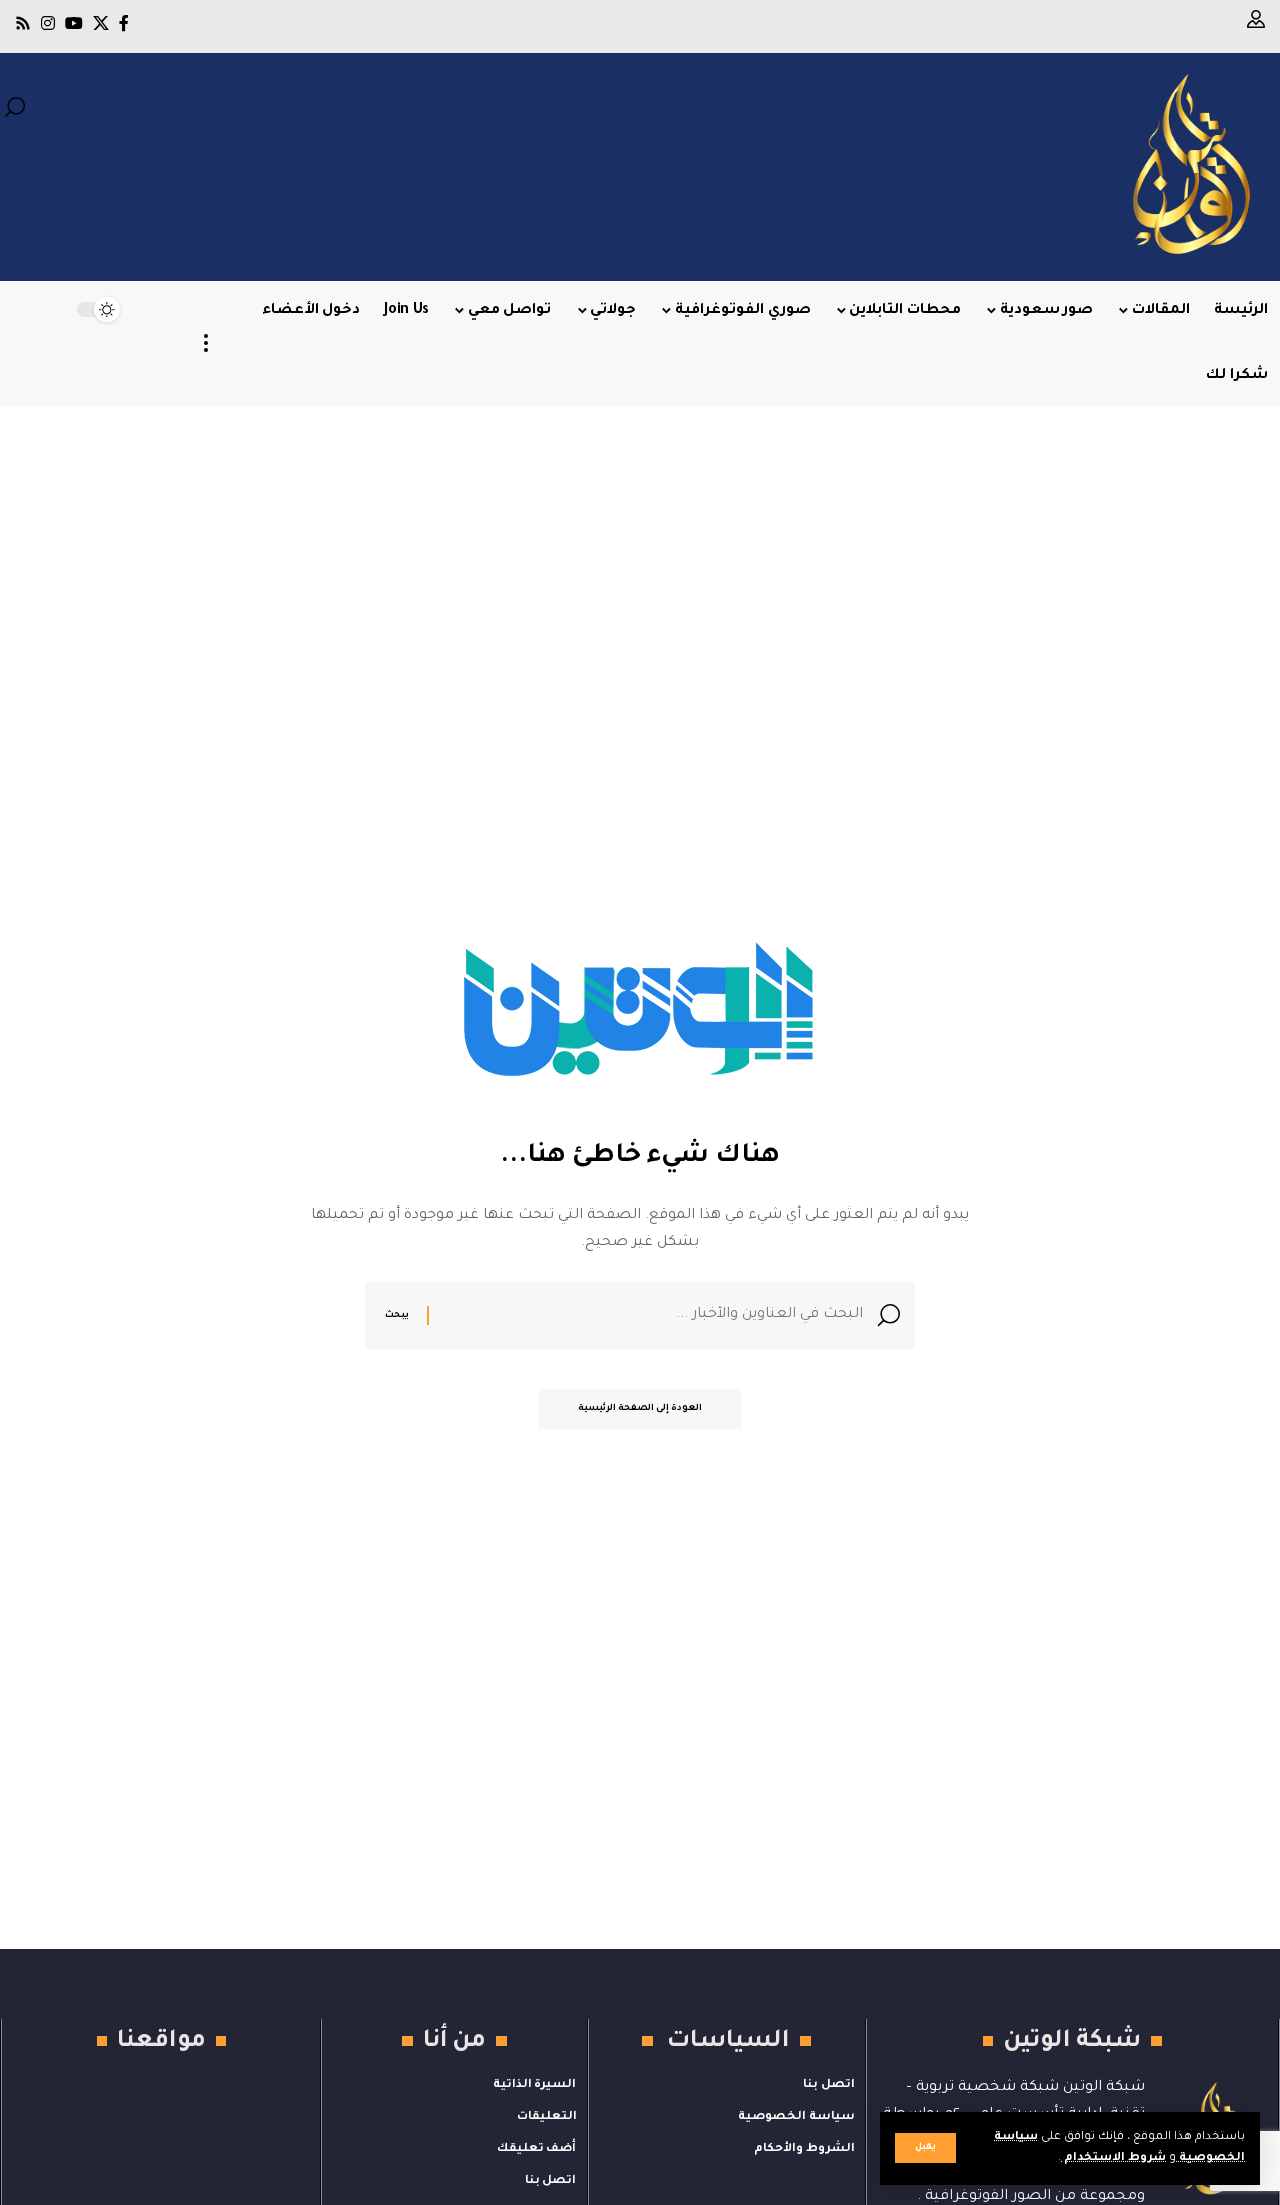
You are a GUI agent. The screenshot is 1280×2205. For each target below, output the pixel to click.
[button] (925, 2148)
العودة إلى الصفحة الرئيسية (640, 1409)
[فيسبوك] (124, 23)
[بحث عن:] (653, 1315)
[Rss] (23, 23)
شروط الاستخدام (1113, 2158)
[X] (101, 23)
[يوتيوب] (74, 23)
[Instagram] (48, 23)
